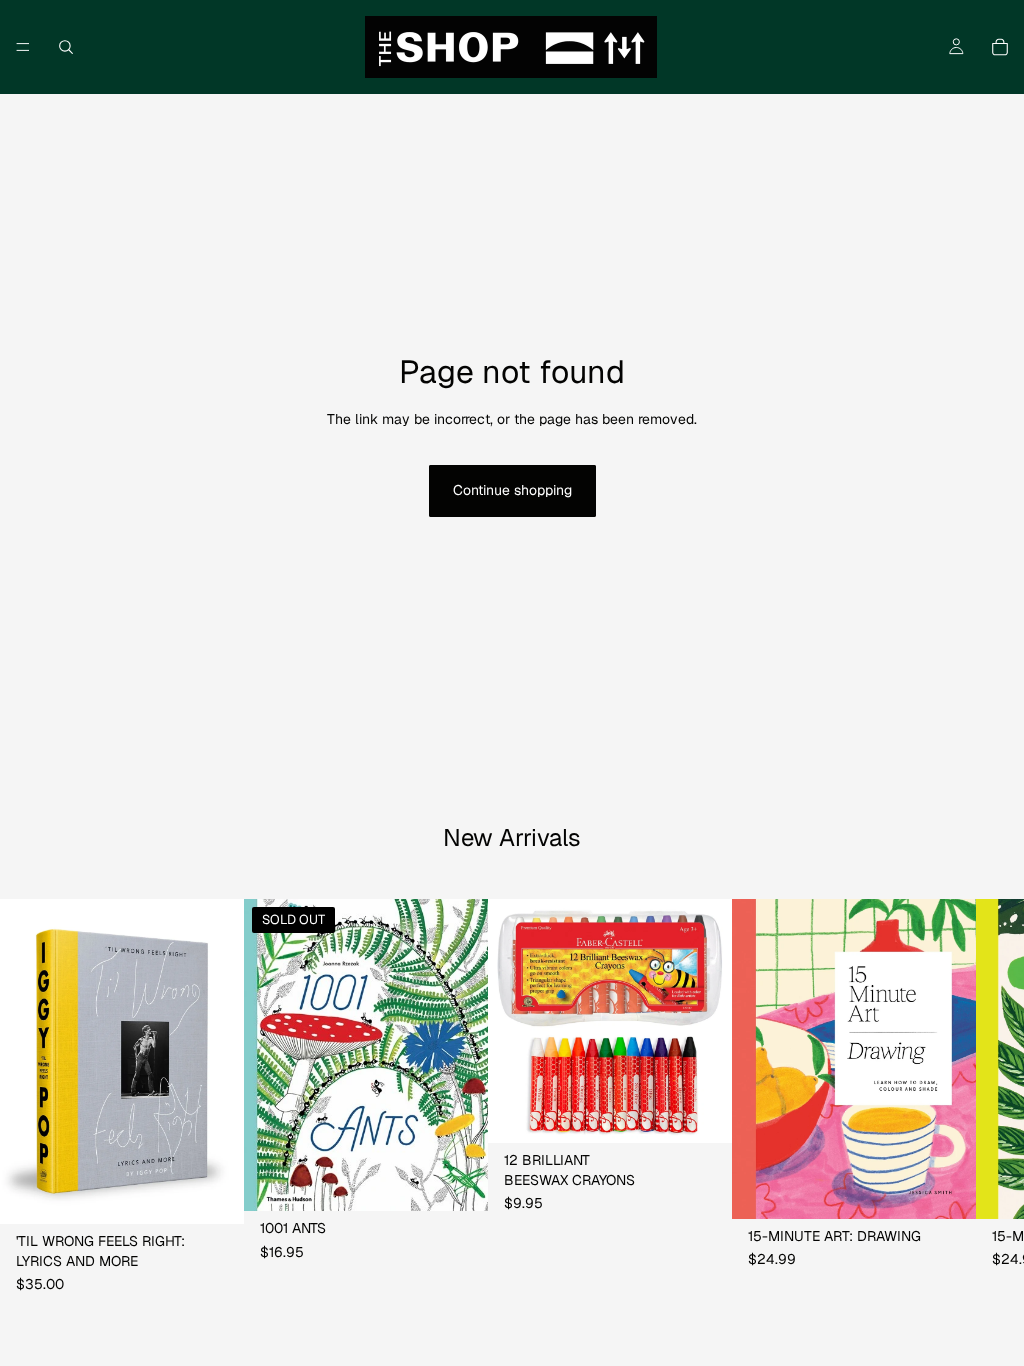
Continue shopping (512, 490)
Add (230, 1193)
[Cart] (1000, 47)
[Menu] (23, 47)
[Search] (66, 47)
